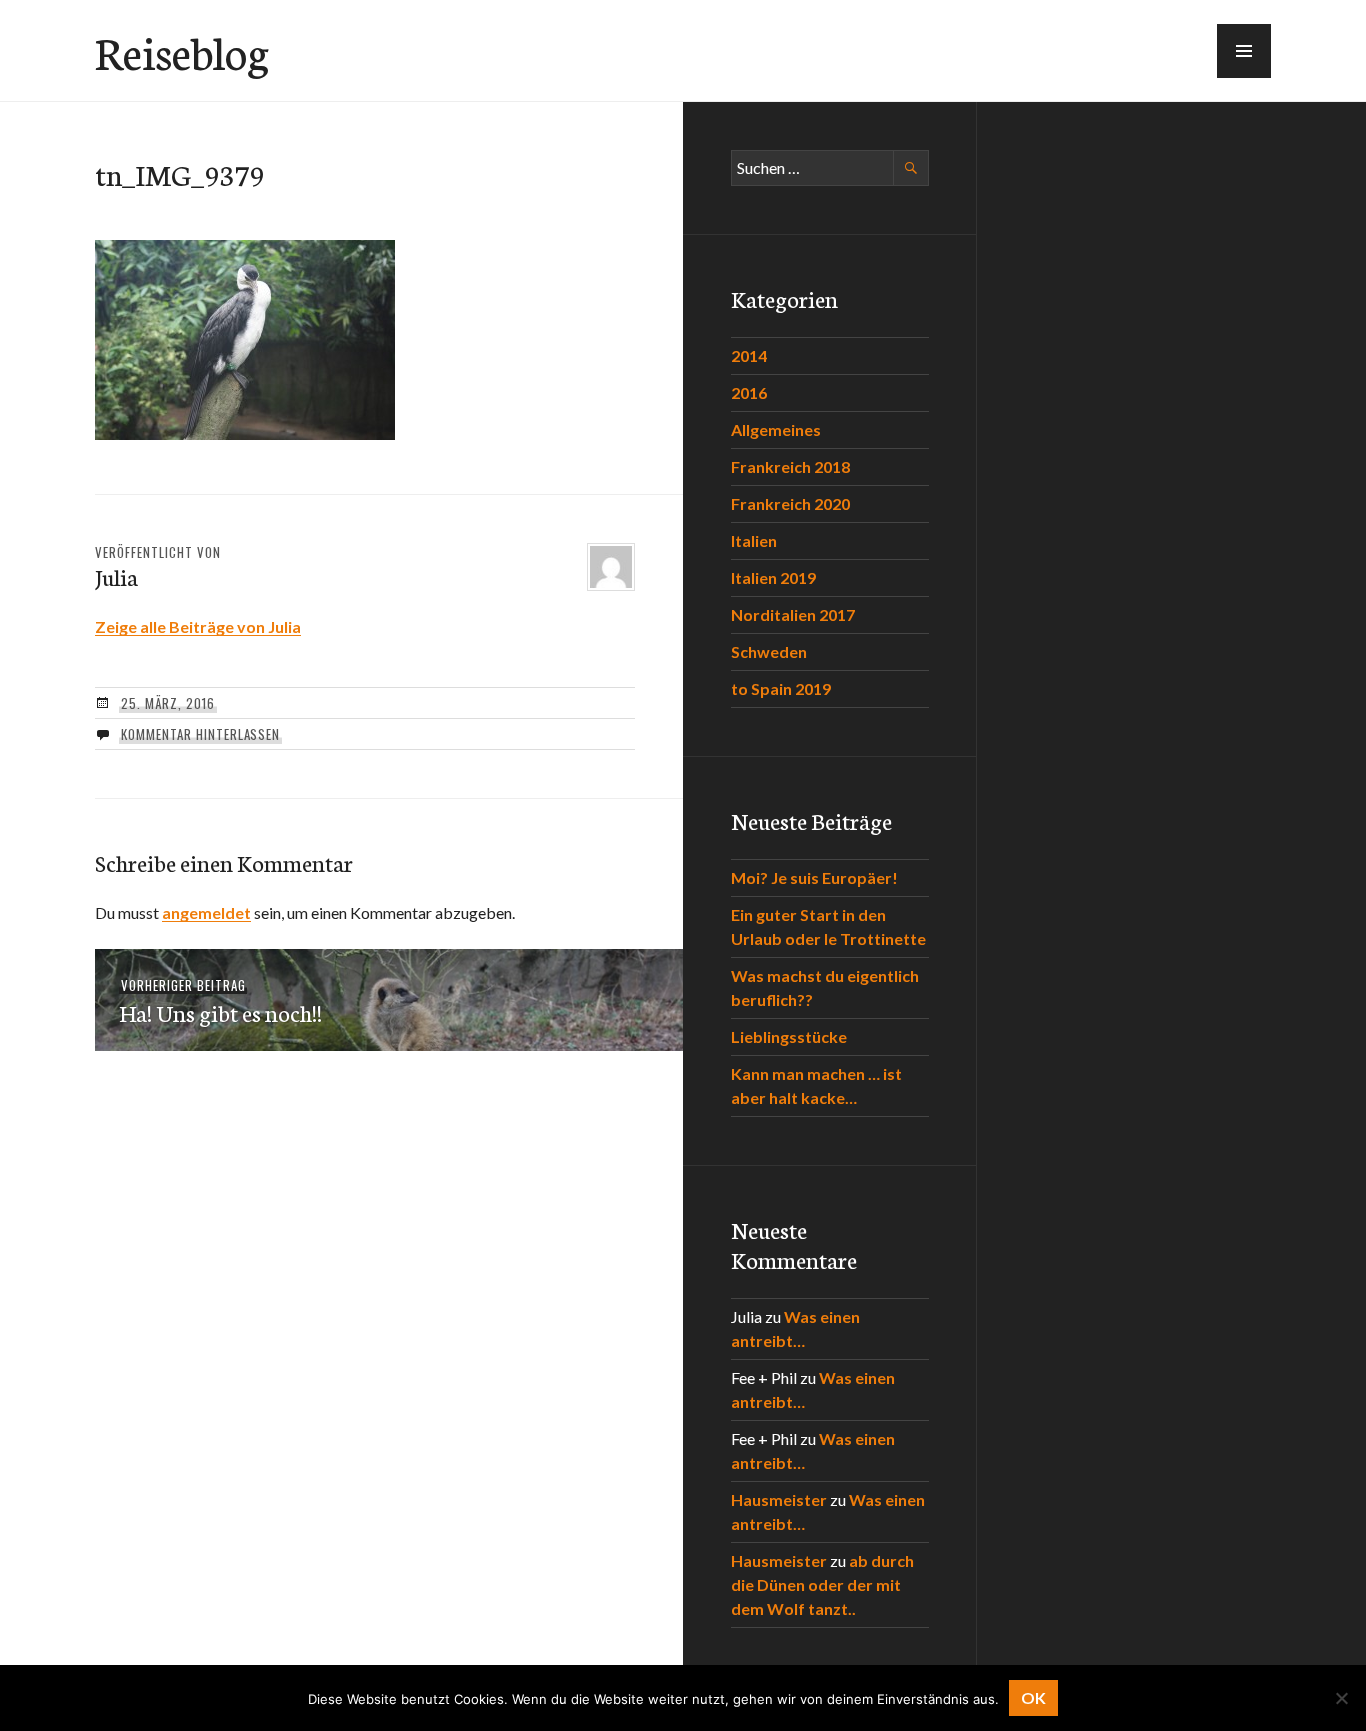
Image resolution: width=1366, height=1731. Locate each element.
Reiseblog (182, 51)
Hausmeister (779, 1499)
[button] (1244, 51)
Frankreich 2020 (790, 503)
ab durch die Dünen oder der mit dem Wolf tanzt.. (822, 1584)
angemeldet (206, 912)
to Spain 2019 (781, 688)
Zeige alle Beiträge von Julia (198, 626)
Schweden (769, 651)
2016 (749, 392)
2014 (749, 355)
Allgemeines (776, 429)
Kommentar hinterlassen (200, 734)
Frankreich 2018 (790, 466)
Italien (754, 540)
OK (1033, 1697)
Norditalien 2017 (793, 614)
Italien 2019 (773, 577)
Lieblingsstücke (789, 1036)
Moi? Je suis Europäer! (814, 877)
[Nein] (1341, 1698)
